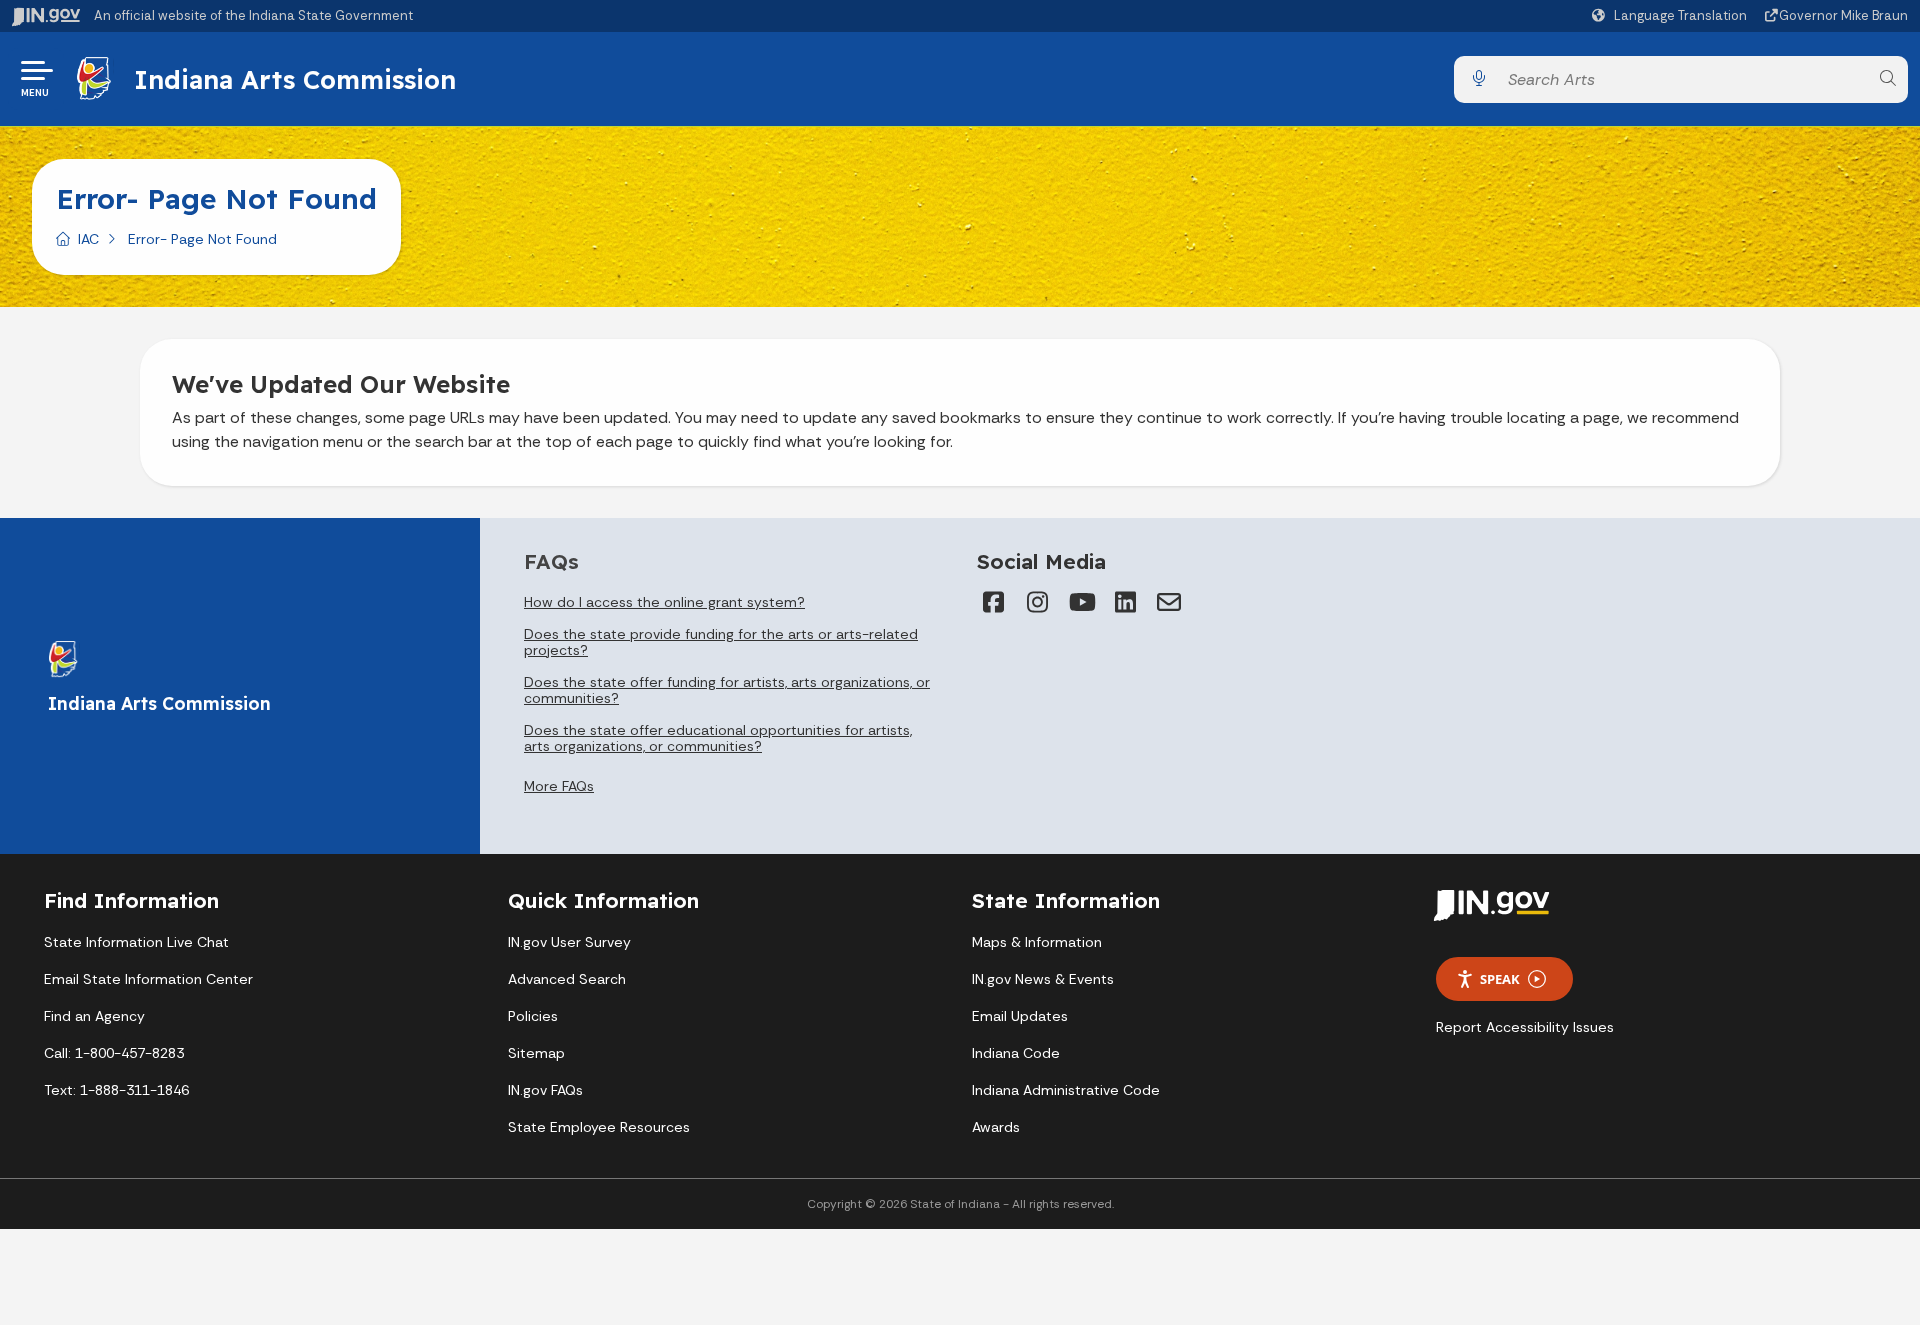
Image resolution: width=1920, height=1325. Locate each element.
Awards (996, 1127)
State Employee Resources (599, 1127)
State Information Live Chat (136, 942)
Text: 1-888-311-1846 (116, 1090)
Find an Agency (94, 1016)
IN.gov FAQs (545, 1090)
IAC (88, 239)
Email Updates (1020, 1016)
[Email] (1169, 602)
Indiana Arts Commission (295, 79)
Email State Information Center (148, 979)
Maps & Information (1037, 942)
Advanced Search (567, 979)
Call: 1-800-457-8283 (114, 1053)
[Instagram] (1037, 602)
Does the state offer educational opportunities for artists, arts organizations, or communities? (718, 738)
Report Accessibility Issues (1525, 1027)
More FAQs (559, 786)
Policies (533, 1016)
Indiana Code (1016, 1053)
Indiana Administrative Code (1066, 1090)
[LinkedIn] (1125, 602)
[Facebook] (993, 602)
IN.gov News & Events (1043, 979)
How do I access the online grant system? (664, 602)
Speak (1500, 979)
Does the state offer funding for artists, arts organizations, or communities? (727, 690)
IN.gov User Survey (569, 942)
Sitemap (536, 1053)
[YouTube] (1081, 602)
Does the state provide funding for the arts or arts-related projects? (721, 642)
